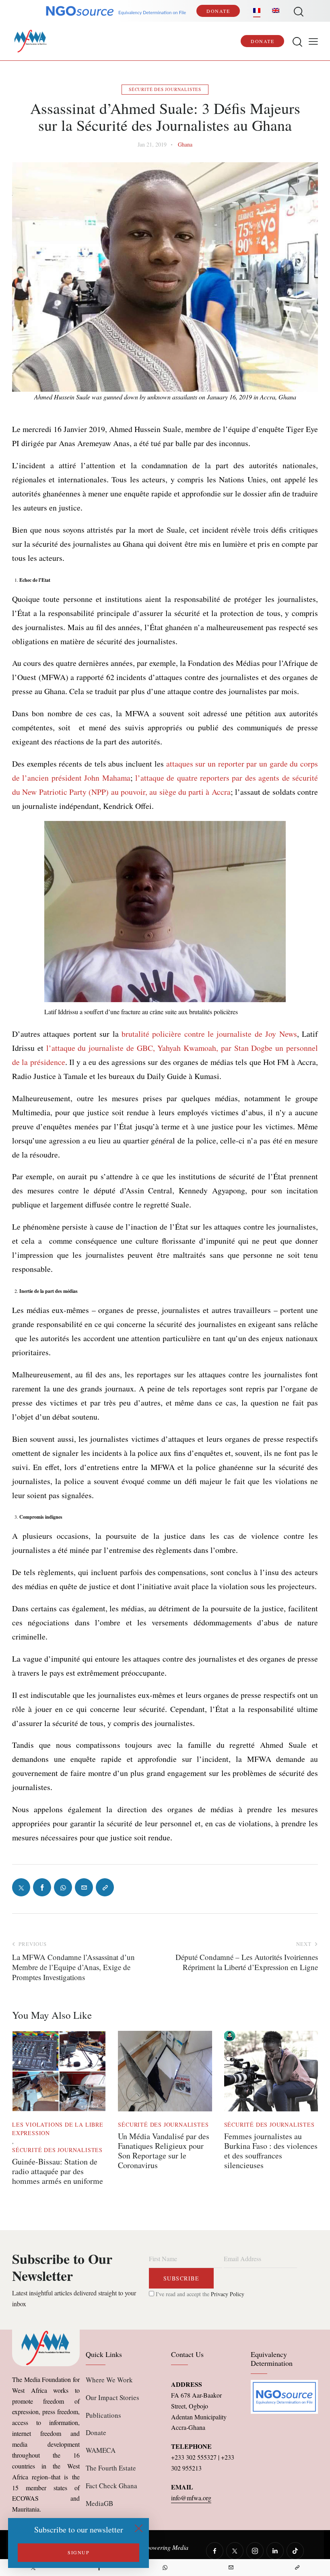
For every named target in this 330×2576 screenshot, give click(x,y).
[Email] (231, 2568)
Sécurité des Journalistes (165, 89)
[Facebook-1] (42, 1887)
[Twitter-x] (21, 1887)
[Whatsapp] (165, 2568)
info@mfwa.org (191, 2498)
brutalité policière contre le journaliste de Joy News (209, 1034)
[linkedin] (275, 2551)
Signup (78, 2552)
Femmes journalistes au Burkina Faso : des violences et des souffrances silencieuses (271, 2151)
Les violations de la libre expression (58, 2129)
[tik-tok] (295, 2551)
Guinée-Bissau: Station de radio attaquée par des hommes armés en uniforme (58, 2171)
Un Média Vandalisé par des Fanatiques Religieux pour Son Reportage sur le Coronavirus (164, 2151)
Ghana (185, 144)
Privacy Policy (228, 2294)
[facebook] (215, 2551)
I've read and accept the (199, 2294)
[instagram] (255, 2551)
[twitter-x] (235, 2551)
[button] (313, 41)
